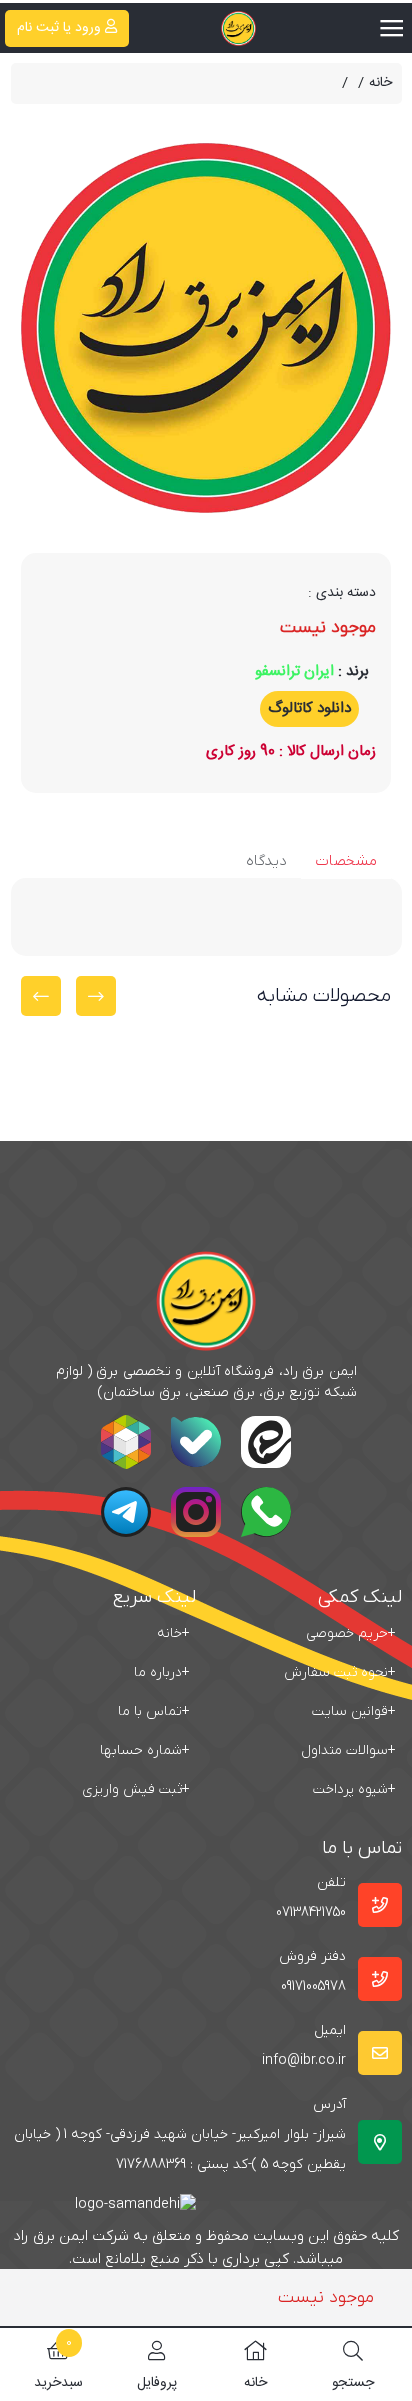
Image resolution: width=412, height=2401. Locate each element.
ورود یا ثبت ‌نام (59, 28)
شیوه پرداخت (354, 1789)
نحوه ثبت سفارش (340, 1672)
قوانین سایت (354, 1711)
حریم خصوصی (351, 1633)
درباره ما (162, 1672)
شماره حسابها (145, 1750)
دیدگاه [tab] (266, 861)
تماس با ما (154, 1711)
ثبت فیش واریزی (136, 1789)
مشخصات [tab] (346, 861)
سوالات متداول (348, 1750)
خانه (380, 83)
